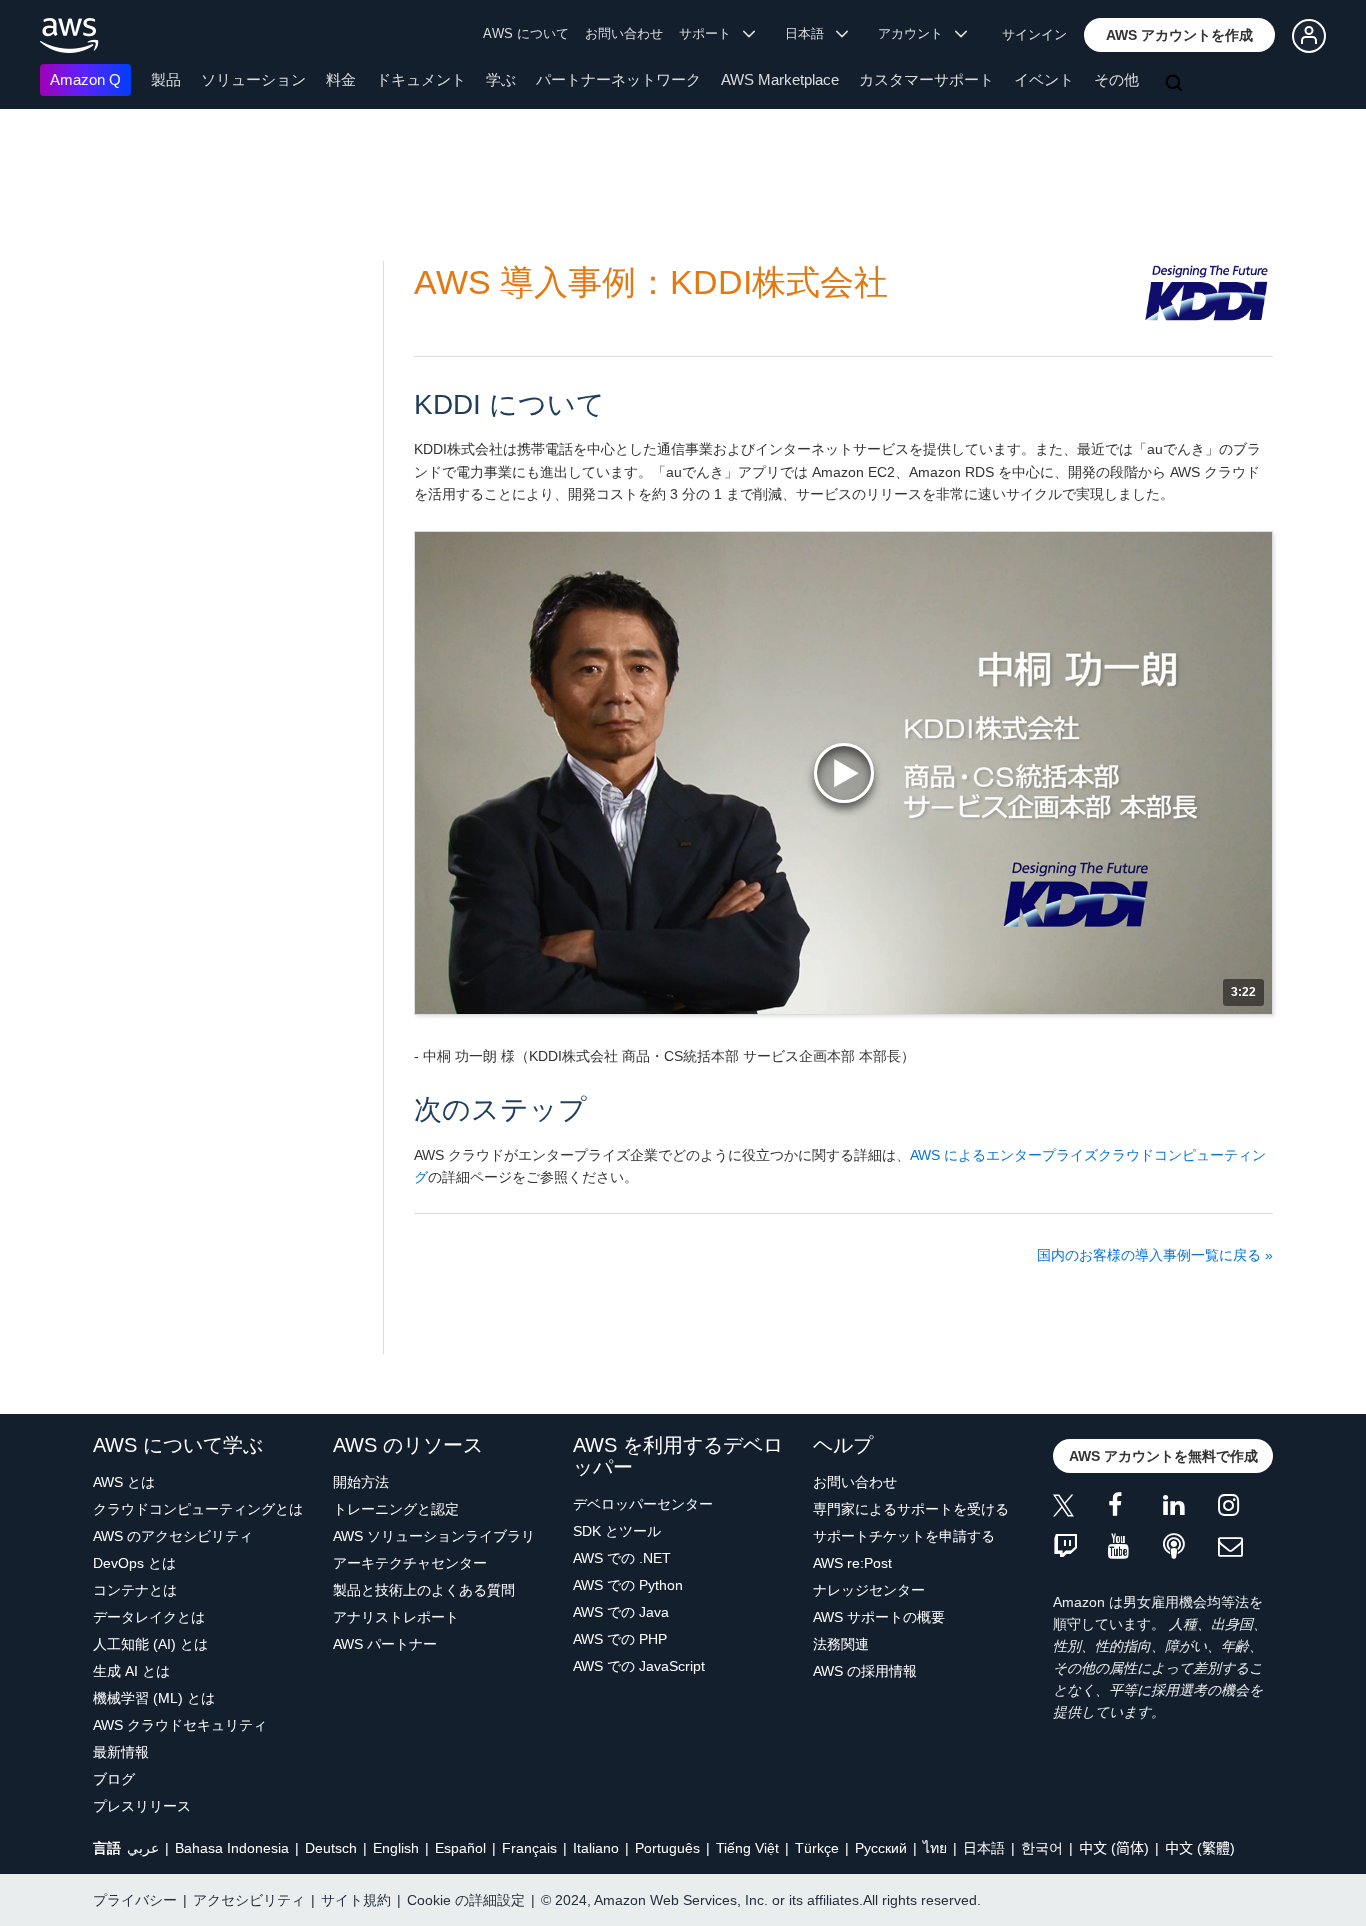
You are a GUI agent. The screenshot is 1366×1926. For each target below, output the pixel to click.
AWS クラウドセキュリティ (180, 1725)
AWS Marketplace (780, 79)
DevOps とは (134, 1563)
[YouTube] (1135, 1547)
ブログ (114, 1779)
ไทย (935, 1848)
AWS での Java (621, 1612)
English (396, 1848)
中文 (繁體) (1200, 1848)
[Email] (1245, 1547)
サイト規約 (356, 1900)
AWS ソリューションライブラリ (434, 1536)
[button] (1179, 35)
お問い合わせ (624, 33)
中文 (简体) (1114, 1848)
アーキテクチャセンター (410, 1563)
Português (667, 1848)
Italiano (596, 1848)
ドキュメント (421, 79)
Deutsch (331, 1848)
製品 (166, 79)
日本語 (984, 1848)
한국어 (1042, 1848)
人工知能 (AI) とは (150, 1644)
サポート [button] (711, 33)
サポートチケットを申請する (904, 1536)
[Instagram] (1245, 1508)
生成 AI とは (131, 1671)
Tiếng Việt (747, 1848)
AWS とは (124, 1482)
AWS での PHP (620, 1639)
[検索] (1176, 84)
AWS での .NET (622, 1558)
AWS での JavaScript (639, 1666)
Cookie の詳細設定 (466, 1900)
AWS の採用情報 (865, 1671)
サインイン (1034, 34)
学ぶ (501, 79)
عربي (143, 1848)
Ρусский (881, 1848)
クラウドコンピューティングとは (198, 1509)
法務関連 (841, 1644)
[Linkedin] (1190, 1508)
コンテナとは (135, 1590)
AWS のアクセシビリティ (173, 1536)
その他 (1116, 79)
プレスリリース (142, 1806)
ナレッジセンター (869, 1590)
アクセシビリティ (249, 1900)
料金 (341, 79)
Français (529, 1848)
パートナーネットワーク (618, 79)
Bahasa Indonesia (232, 1848)
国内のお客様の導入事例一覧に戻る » (1155, 1255)
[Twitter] (1080, 1508)
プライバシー (135, 1900)
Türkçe (817, 1848)
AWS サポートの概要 (879, 1617)
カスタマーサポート (926, 79)
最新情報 (121, 1752)
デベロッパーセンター (643, 1504)
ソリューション (253, 79)
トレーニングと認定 (396, 1509)
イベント (1044, 79)
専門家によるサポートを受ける (911, 1509)
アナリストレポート (396, 1617)
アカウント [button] (916, 33)
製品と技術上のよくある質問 (424, 1590)
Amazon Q (85, 79)
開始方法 (361, 1482)
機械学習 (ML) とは (154, 1698)
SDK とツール (617, 1531)
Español (460, 1848)
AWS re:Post (852, 1563)
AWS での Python (628, 1585)
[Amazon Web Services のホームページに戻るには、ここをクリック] (69, 35)
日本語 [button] (810, 33)
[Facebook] (1135, 1508)
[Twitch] (1080, 1547)
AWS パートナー (385, 1644)
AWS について (526, 33)
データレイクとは (149, 1617)
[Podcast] (1190, 1547)
